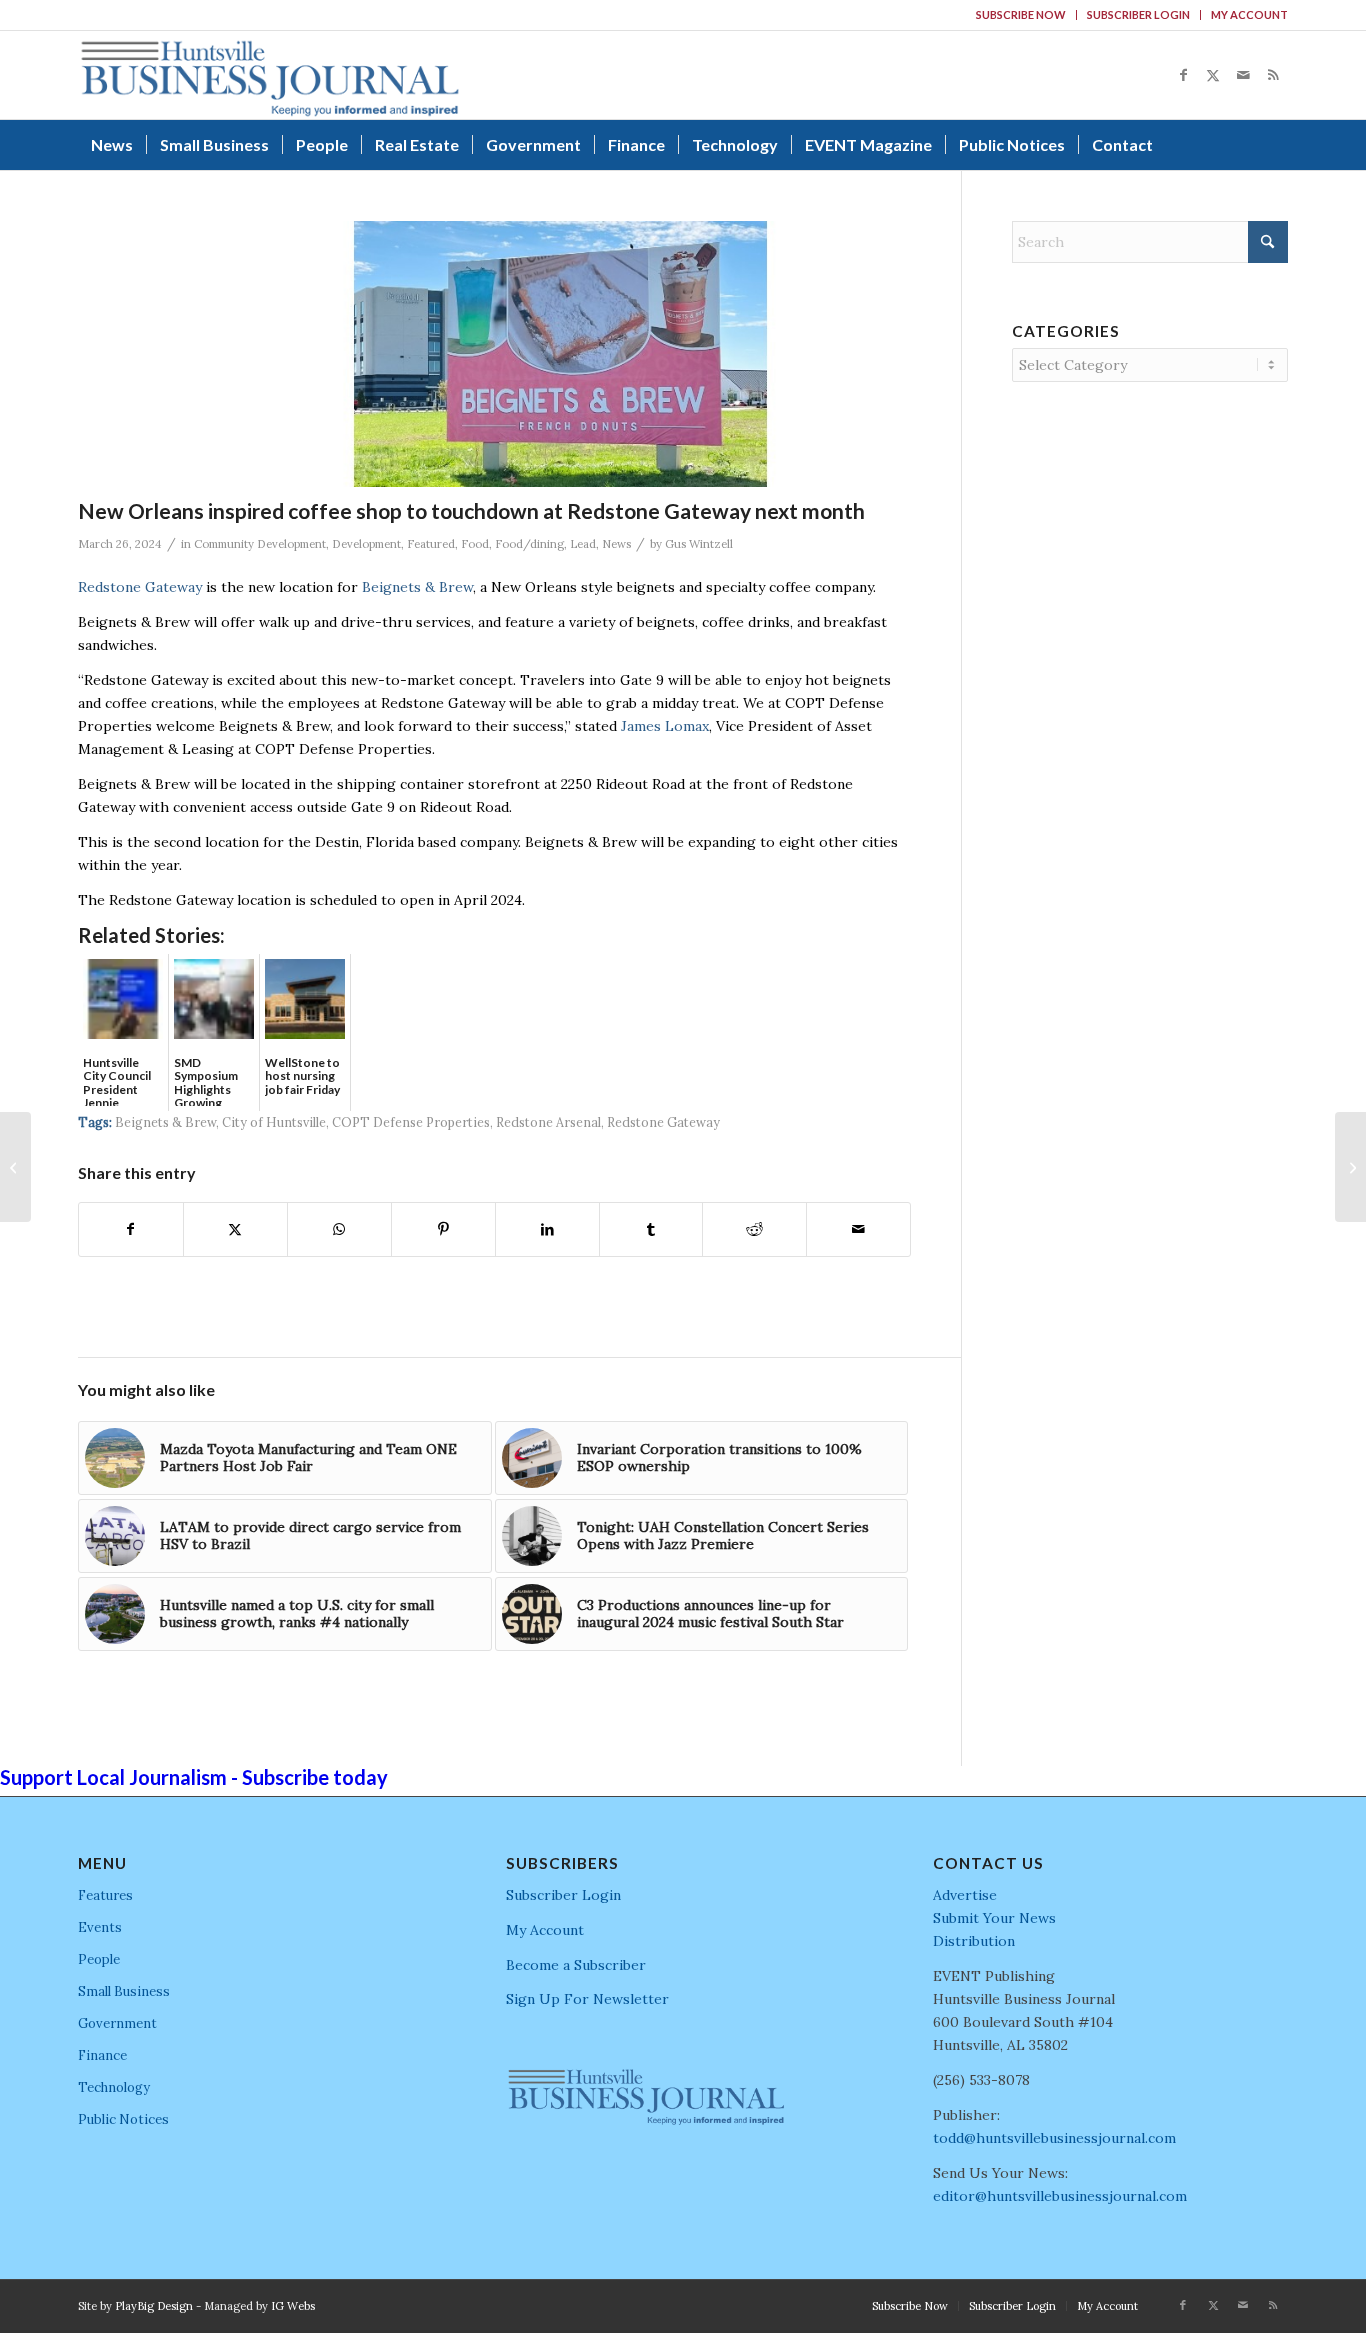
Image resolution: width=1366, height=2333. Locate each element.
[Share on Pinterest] (443, 1229)
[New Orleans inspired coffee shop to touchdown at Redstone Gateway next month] (560, 354)
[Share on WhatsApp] (339, 1229)
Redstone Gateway (140, 587)
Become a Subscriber (576, 1965)
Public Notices (123, 2119)
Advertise (965, 1895)
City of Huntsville (274, 1122)
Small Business (124, 1991)
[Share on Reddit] (754, 1229)
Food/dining (529, 544)
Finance (102, 2055)
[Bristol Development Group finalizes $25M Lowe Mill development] (1350, 1167)
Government (117, 2023)
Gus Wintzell (699, 544)
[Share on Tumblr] (651, 1229)
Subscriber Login (1138, 14)
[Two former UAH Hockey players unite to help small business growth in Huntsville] (15, 1167)
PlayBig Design (154, 2306)
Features (105, 1895)
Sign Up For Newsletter (587, 1999)
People (99, 1959)
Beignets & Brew (417, 587)
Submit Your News (994, 1918)
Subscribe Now (1021, 14)
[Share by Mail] (858, 1229)
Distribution (974, 1941)
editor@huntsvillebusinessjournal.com (1060, 2196)
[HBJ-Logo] (269, 75)
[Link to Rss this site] (1273, 75)
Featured (431, 544)
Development (366, 544)
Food (475, 544)
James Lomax (665, 726)
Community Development (260, 544)
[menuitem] (1021, 15)
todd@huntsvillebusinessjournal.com (1054, 2138)
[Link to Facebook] (1183, 75)
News (616, 544)
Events (100, 1927)
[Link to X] (1213, 75)
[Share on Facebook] (131, 1229)
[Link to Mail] (1243, 75)
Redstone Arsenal (548, 1122)
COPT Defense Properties (411, 1122)
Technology (114, 2087)
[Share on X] (235, 1229)
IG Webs (293, 2306)
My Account (1249, 14)
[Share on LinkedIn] (547, 1229)
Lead (583, 544)
